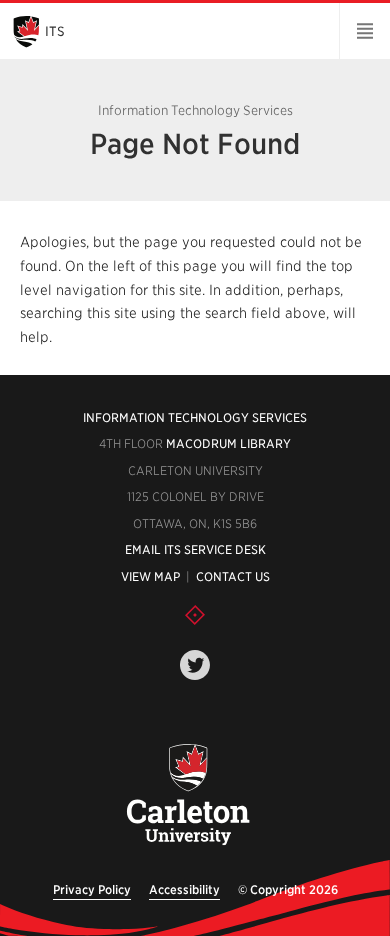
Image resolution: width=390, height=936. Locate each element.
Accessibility (184, 889)
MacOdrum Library (228, 443)
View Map (150, 576)
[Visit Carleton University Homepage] (187, 795)
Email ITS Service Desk (195, 549)
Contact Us (233, 576)
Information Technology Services (195, 417)
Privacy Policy (92, 889)
